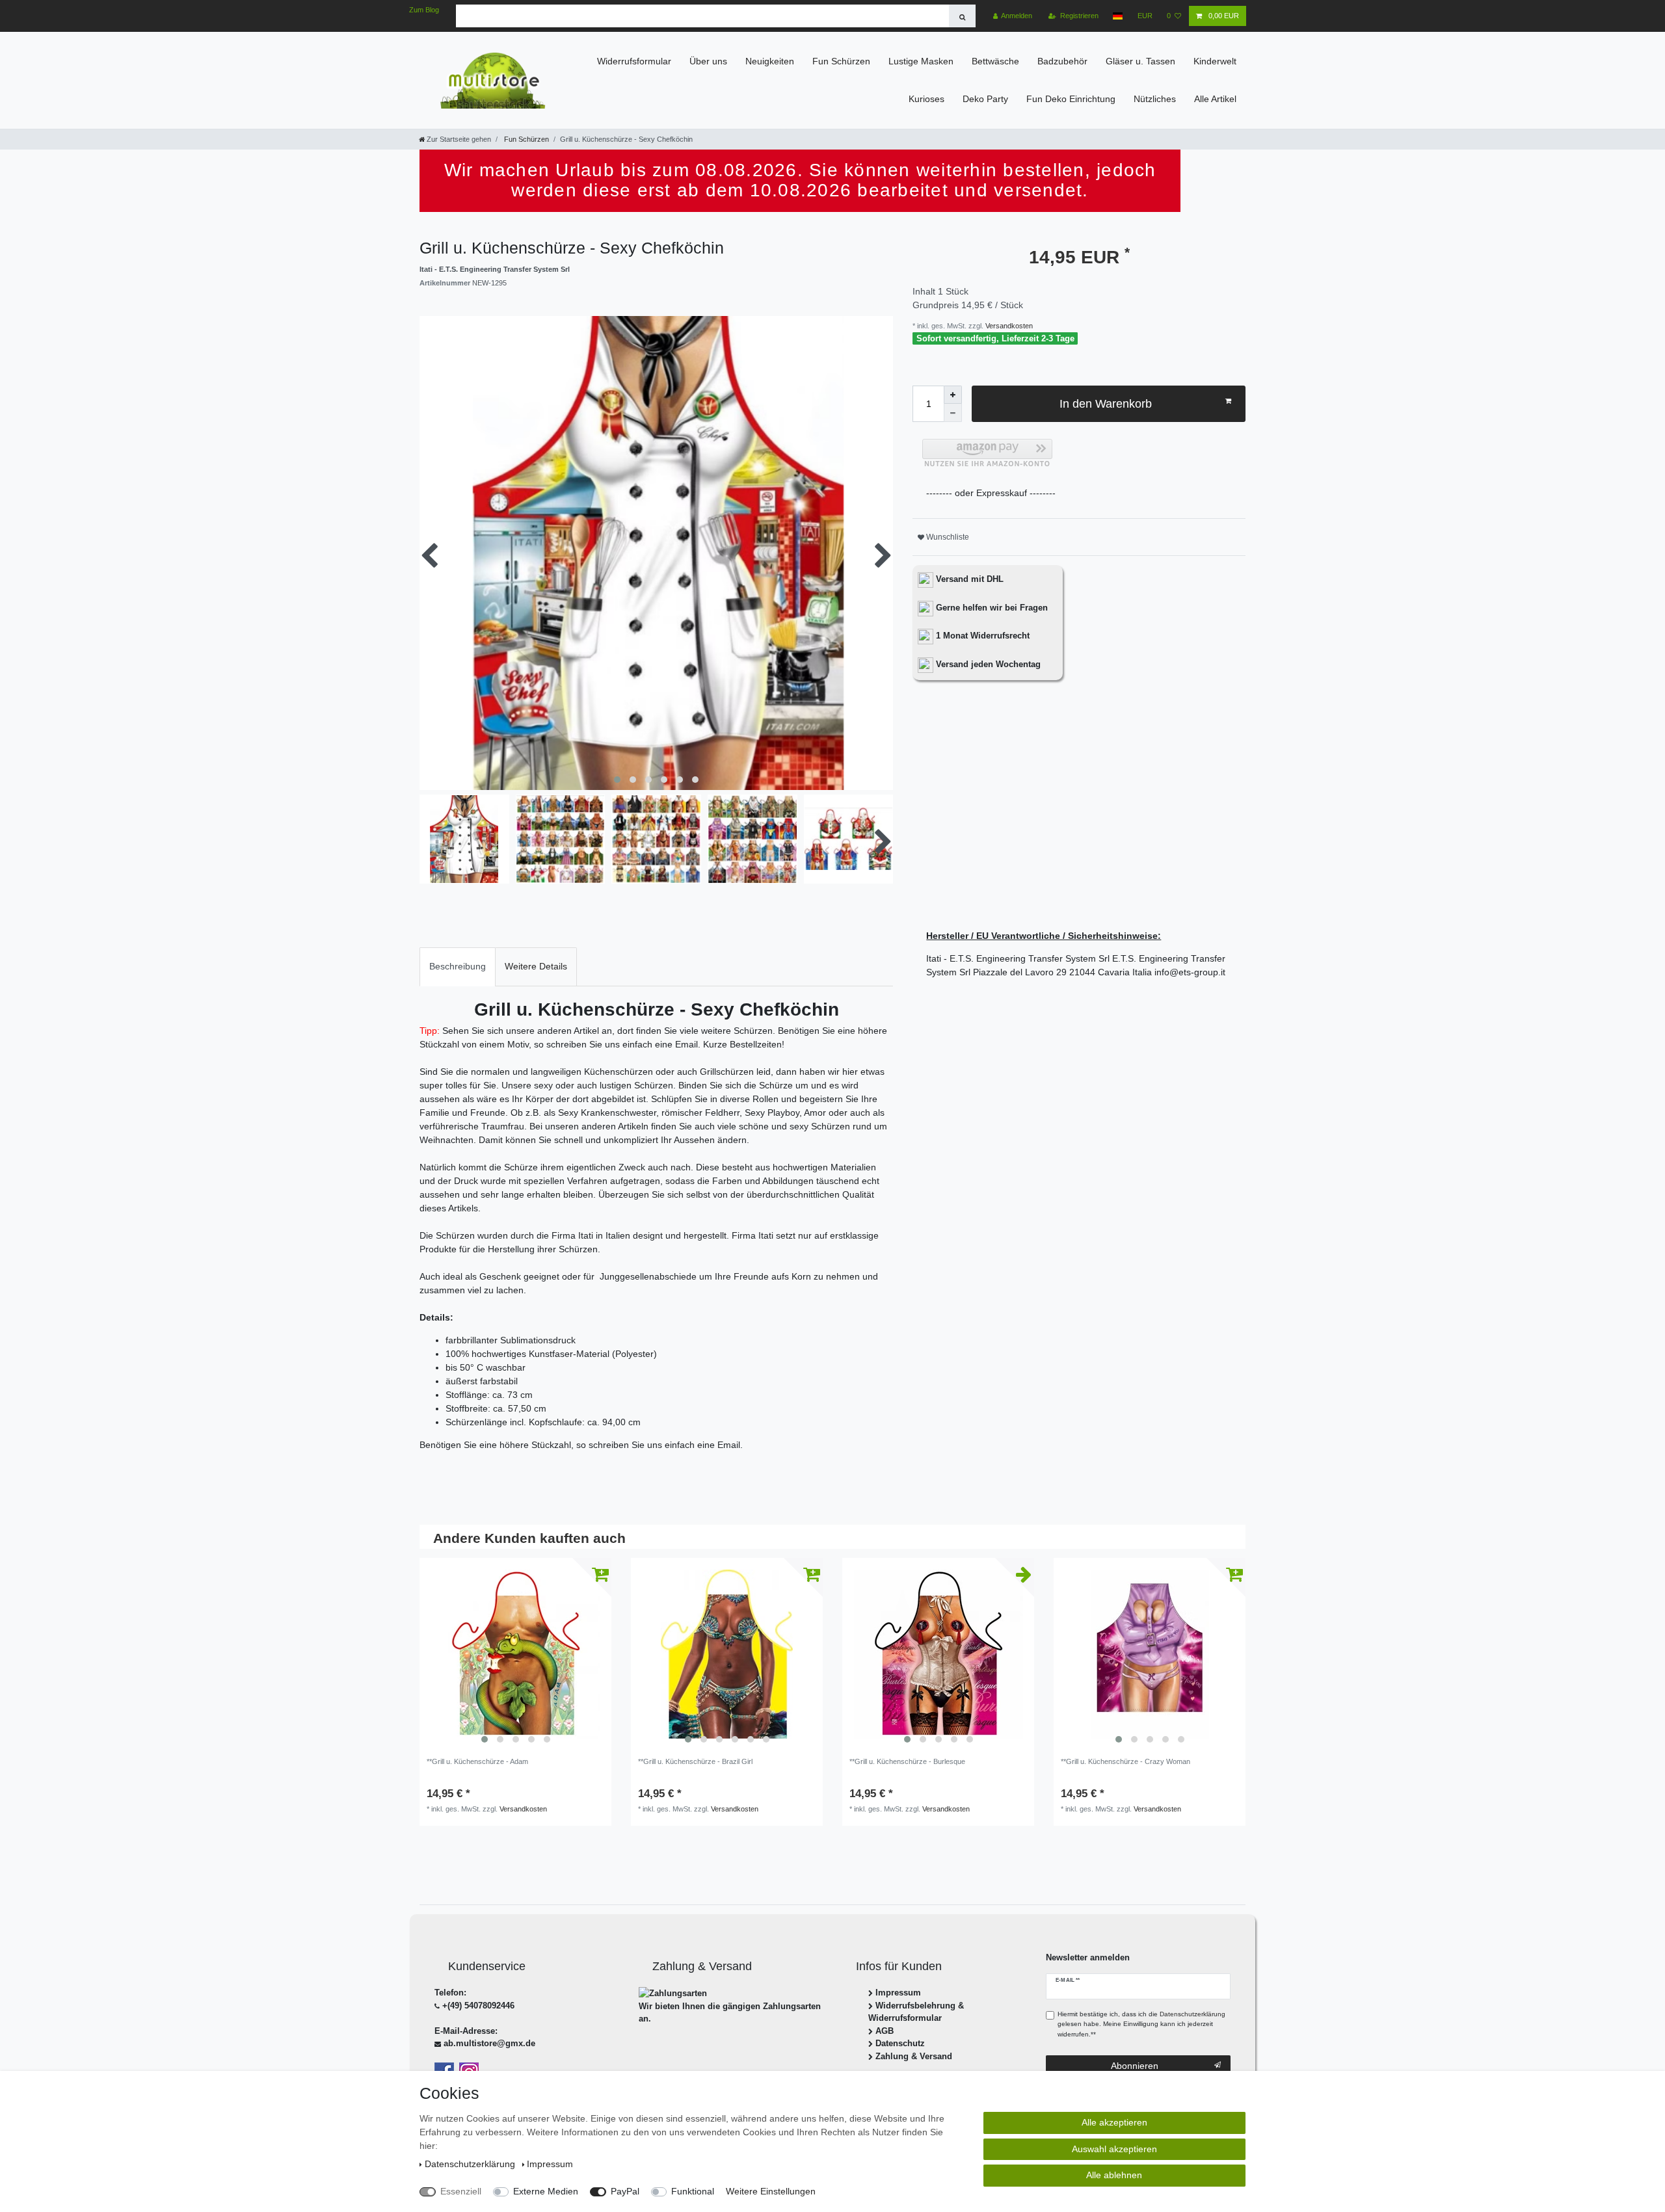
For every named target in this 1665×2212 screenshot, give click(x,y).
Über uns (708, 61)
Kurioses (926, 99)
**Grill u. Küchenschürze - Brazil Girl (695, 1761)
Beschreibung (458, 966)
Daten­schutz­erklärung (471, 2164)
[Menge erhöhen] (953, 395)
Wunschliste (947, 537)
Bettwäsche (995, 61)
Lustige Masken (921, 61)
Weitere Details (536, 966)
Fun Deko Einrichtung (1071, 99)
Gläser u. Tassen (1140, 61)
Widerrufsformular (634, 61)
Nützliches (1155, 99)
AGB (885, 2031)
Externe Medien (546, 2191)
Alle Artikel (1215, 99)
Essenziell (461, 2191)
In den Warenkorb (1106, 404)
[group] (515, 1654)
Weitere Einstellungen (771, 2191)
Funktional (693, 2191)
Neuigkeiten (770, 61)
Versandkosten (1008, 326)
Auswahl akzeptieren (1114, 2149)
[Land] (1118, 16)
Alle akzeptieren (1114, 2122)
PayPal (625, 2191)
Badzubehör (1062, 61)
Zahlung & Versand (914, 2056)
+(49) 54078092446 (478, 2006)
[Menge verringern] (953, 413)
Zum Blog (424, 10)
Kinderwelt (1215, 61)
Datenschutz (900, 2043)
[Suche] (962, 16)
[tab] (458, 967)
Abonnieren (1135, 2066)
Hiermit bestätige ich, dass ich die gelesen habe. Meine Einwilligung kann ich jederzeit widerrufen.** (1141, 2024)
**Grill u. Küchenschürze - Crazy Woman (1126, 1761)
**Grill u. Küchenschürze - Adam (477, 1761)
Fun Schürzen (841, 61)
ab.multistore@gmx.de (489, 2043)
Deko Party (985, 99)
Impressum (898, 1993)
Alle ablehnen (1114, 2175)
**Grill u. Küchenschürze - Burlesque (907, 1761)
